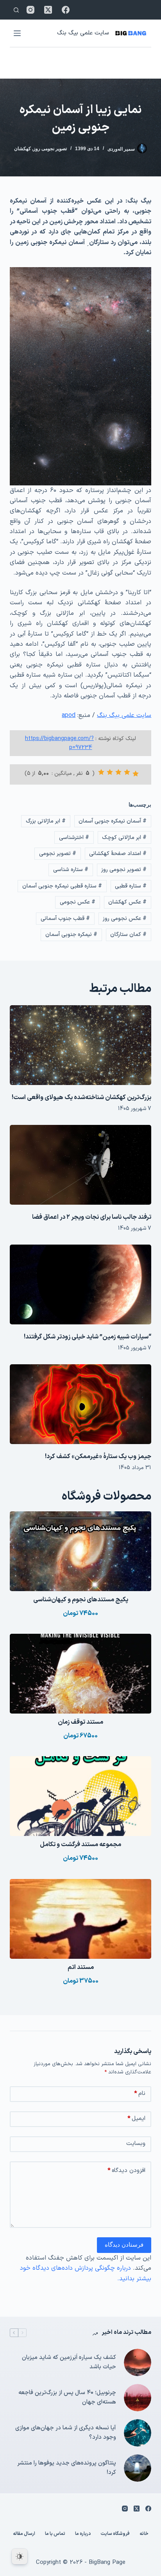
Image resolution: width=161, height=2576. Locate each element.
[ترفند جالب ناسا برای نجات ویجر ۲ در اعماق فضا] (81, 1165)
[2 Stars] (127, 772)
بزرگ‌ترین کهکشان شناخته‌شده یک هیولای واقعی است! (81, 1098)
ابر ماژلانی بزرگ (46, 821)
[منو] (17, 33)
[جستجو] (16, 10)
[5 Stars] (101, 772)
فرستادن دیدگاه (124, 2245)
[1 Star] (136, 774)
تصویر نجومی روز (50, 149)
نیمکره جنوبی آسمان (71, 935)
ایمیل (136, 2119)
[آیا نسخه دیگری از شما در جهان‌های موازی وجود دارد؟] (138, 2433)
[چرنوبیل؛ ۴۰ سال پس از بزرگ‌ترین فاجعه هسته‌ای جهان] (138, 2398)
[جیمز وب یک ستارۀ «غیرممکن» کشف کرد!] (81, 1404)
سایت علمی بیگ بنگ (83, 33)
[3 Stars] (118, 772)
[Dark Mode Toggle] (20, 2556)
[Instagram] (30, 10)
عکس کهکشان (127, 902)
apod (69, 715)
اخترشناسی (74, 838)
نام (140, 2094)
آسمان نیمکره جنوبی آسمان (113, 821)
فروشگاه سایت (115, 2534)
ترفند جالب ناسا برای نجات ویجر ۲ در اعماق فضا (92, 1217)
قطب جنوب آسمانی (65, 919)
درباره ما (83, 2534)
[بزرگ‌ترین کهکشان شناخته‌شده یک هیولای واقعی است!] (81, 1045)
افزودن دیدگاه (126, 2171)
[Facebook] (66, 10)
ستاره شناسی (71, 870)
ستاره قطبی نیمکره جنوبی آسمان (62, 886)
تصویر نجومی (58, 854)
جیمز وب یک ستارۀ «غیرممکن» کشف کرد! (98, 1457)
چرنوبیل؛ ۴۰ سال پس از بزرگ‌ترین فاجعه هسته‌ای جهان (67, 2398)
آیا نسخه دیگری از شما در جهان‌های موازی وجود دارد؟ (66, 2433)
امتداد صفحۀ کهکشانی (118, 854)
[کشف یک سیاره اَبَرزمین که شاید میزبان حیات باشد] (138, 2362)
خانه (144, 2534)
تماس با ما (55, 2534)
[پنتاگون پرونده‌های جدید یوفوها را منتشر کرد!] (138, 2468)
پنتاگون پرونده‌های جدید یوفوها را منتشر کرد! (67, 2468)
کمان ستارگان (128, 935)
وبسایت (136, 2144)
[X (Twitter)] (48, 10)
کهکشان (22, 149)
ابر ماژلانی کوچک (124, 838)
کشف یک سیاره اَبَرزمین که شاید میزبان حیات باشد (69, 2362)
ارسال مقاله (24, 2534)
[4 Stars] (110, 772)
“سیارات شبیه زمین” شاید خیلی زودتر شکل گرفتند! (88, 1337)
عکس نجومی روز (125, 919)
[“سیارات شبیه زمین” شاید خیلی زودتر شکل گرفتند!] (81, 1284)
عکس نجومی (78, 902)
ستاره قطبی (131, 886)
